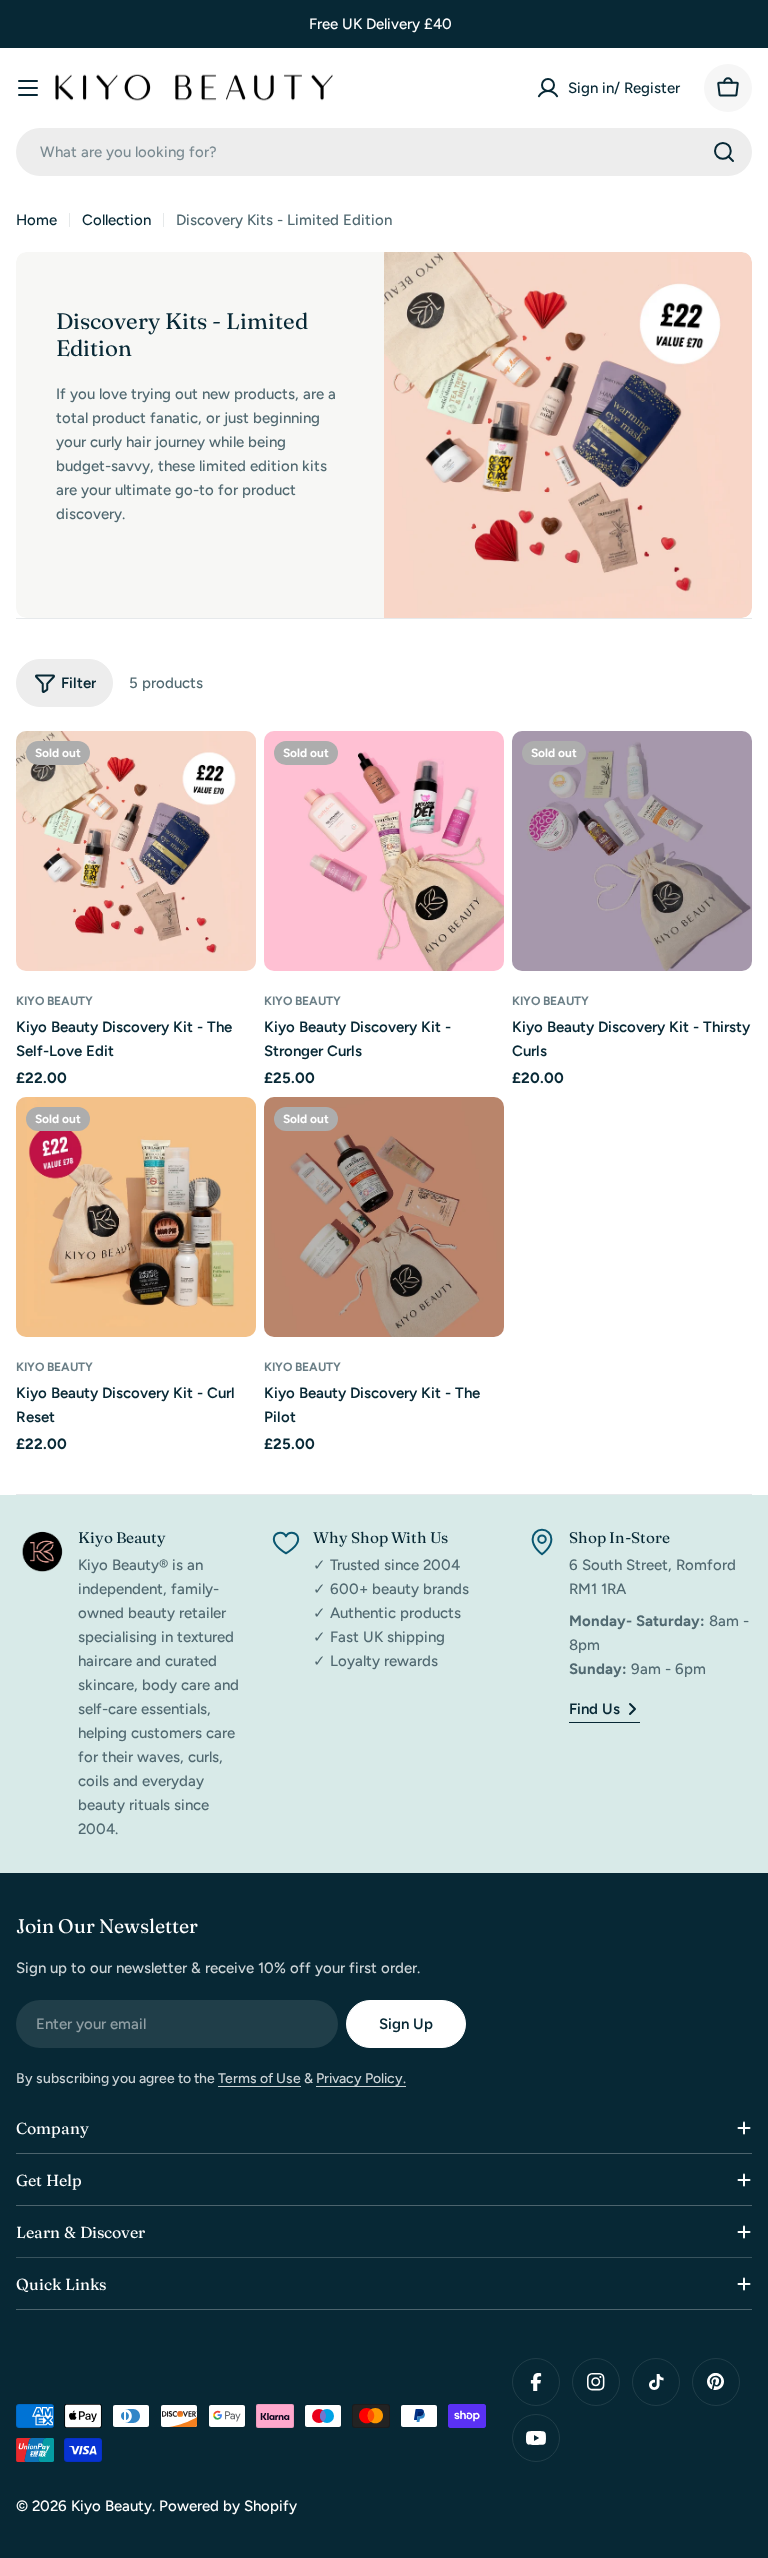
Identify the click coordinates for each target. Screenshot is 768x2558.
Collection (116, 220)
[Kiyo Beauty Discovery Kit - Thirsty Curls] (632, 851)
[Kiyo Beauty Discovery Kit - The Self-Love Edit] (136, 851)
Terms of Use (259, 2078)
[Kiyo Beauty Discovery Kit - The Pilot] (384, 1217)
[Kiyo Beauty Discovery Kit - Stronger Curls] (384, 851)
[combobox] (384, 152)
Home (36, 220)
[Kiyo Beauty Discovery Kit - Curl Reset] (136, 1217)
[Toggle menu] (28, 88)
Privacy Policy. (361, 2078)
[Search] (724, 152)
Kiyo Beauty (54, 1001)
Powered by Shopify (228, 2506)
